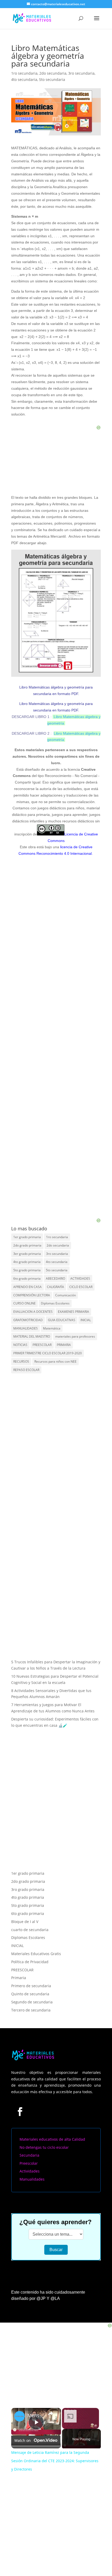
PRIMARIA (64, 1345)
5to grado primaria (27, 1270)
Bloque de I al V (25, 1922)
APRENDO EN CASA (27, 1287)
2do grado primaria (27, 1245)
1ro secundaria (24, 73)
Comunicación (66, 1295)
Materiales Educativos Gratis (36, 1954)
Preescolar (29, 2163)
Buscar (56, 2250)
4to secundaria (24, 79)
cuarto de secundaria (30, 1930)
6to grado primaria (27, 1278)
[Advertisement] (56, 1185)
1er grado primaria (27, 1237)
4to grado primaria (27, 1262)
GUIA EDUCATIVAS (62, 1320)
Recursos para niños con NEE (55, 1361)
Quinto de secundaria (30, 1994)
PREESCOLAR (42, 1345)
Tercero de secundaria (31, 2010)
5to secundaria (52, 79)
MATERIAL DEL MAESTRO (32, 1336)
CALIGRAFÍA (55, 1287)
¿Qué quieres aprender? (55, 2222)
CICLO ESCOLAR (81, 1287)
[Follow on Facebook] (20, 2111)
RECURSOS (21, 1361)
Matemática (52, 1328)
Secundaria (29, 2155)
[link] (20, 2416)
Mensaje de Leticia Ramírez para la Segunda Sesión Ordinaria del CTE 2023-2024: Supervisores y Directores (35, 2416)
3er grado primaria (27, 1254)
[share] (51, 2413)
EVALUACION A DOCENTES (33, 1312)
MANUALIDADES (26, 1328)
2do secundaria (53, 73)
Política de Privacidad (30, 1962)
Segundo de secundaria (32, 2002)
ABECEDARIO (55, 1278)
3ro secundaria (81, 73)
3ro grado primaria (28, 1889)
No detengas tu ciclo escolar (44, 2147)
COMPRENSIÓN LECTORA (32, 1295)
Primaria (19, 1978)
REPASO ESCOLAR (26, 1370)
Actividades (30, 2171)
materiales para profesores (75, 1336)
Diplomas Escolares (55, 1303)
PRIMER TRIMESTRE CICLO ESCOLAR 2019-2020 (48, 1353)
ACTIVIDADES (80, 1278)
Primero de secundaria (31, 1986)
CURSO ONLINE (24, 1303)
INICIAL (86, 1320)
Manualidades (32, 2179)
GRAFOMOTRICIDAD (28, 1320)
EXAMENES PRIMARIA (73, 1312)
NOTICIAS (20, 1345)
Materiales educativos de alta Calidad (52, 2139)
